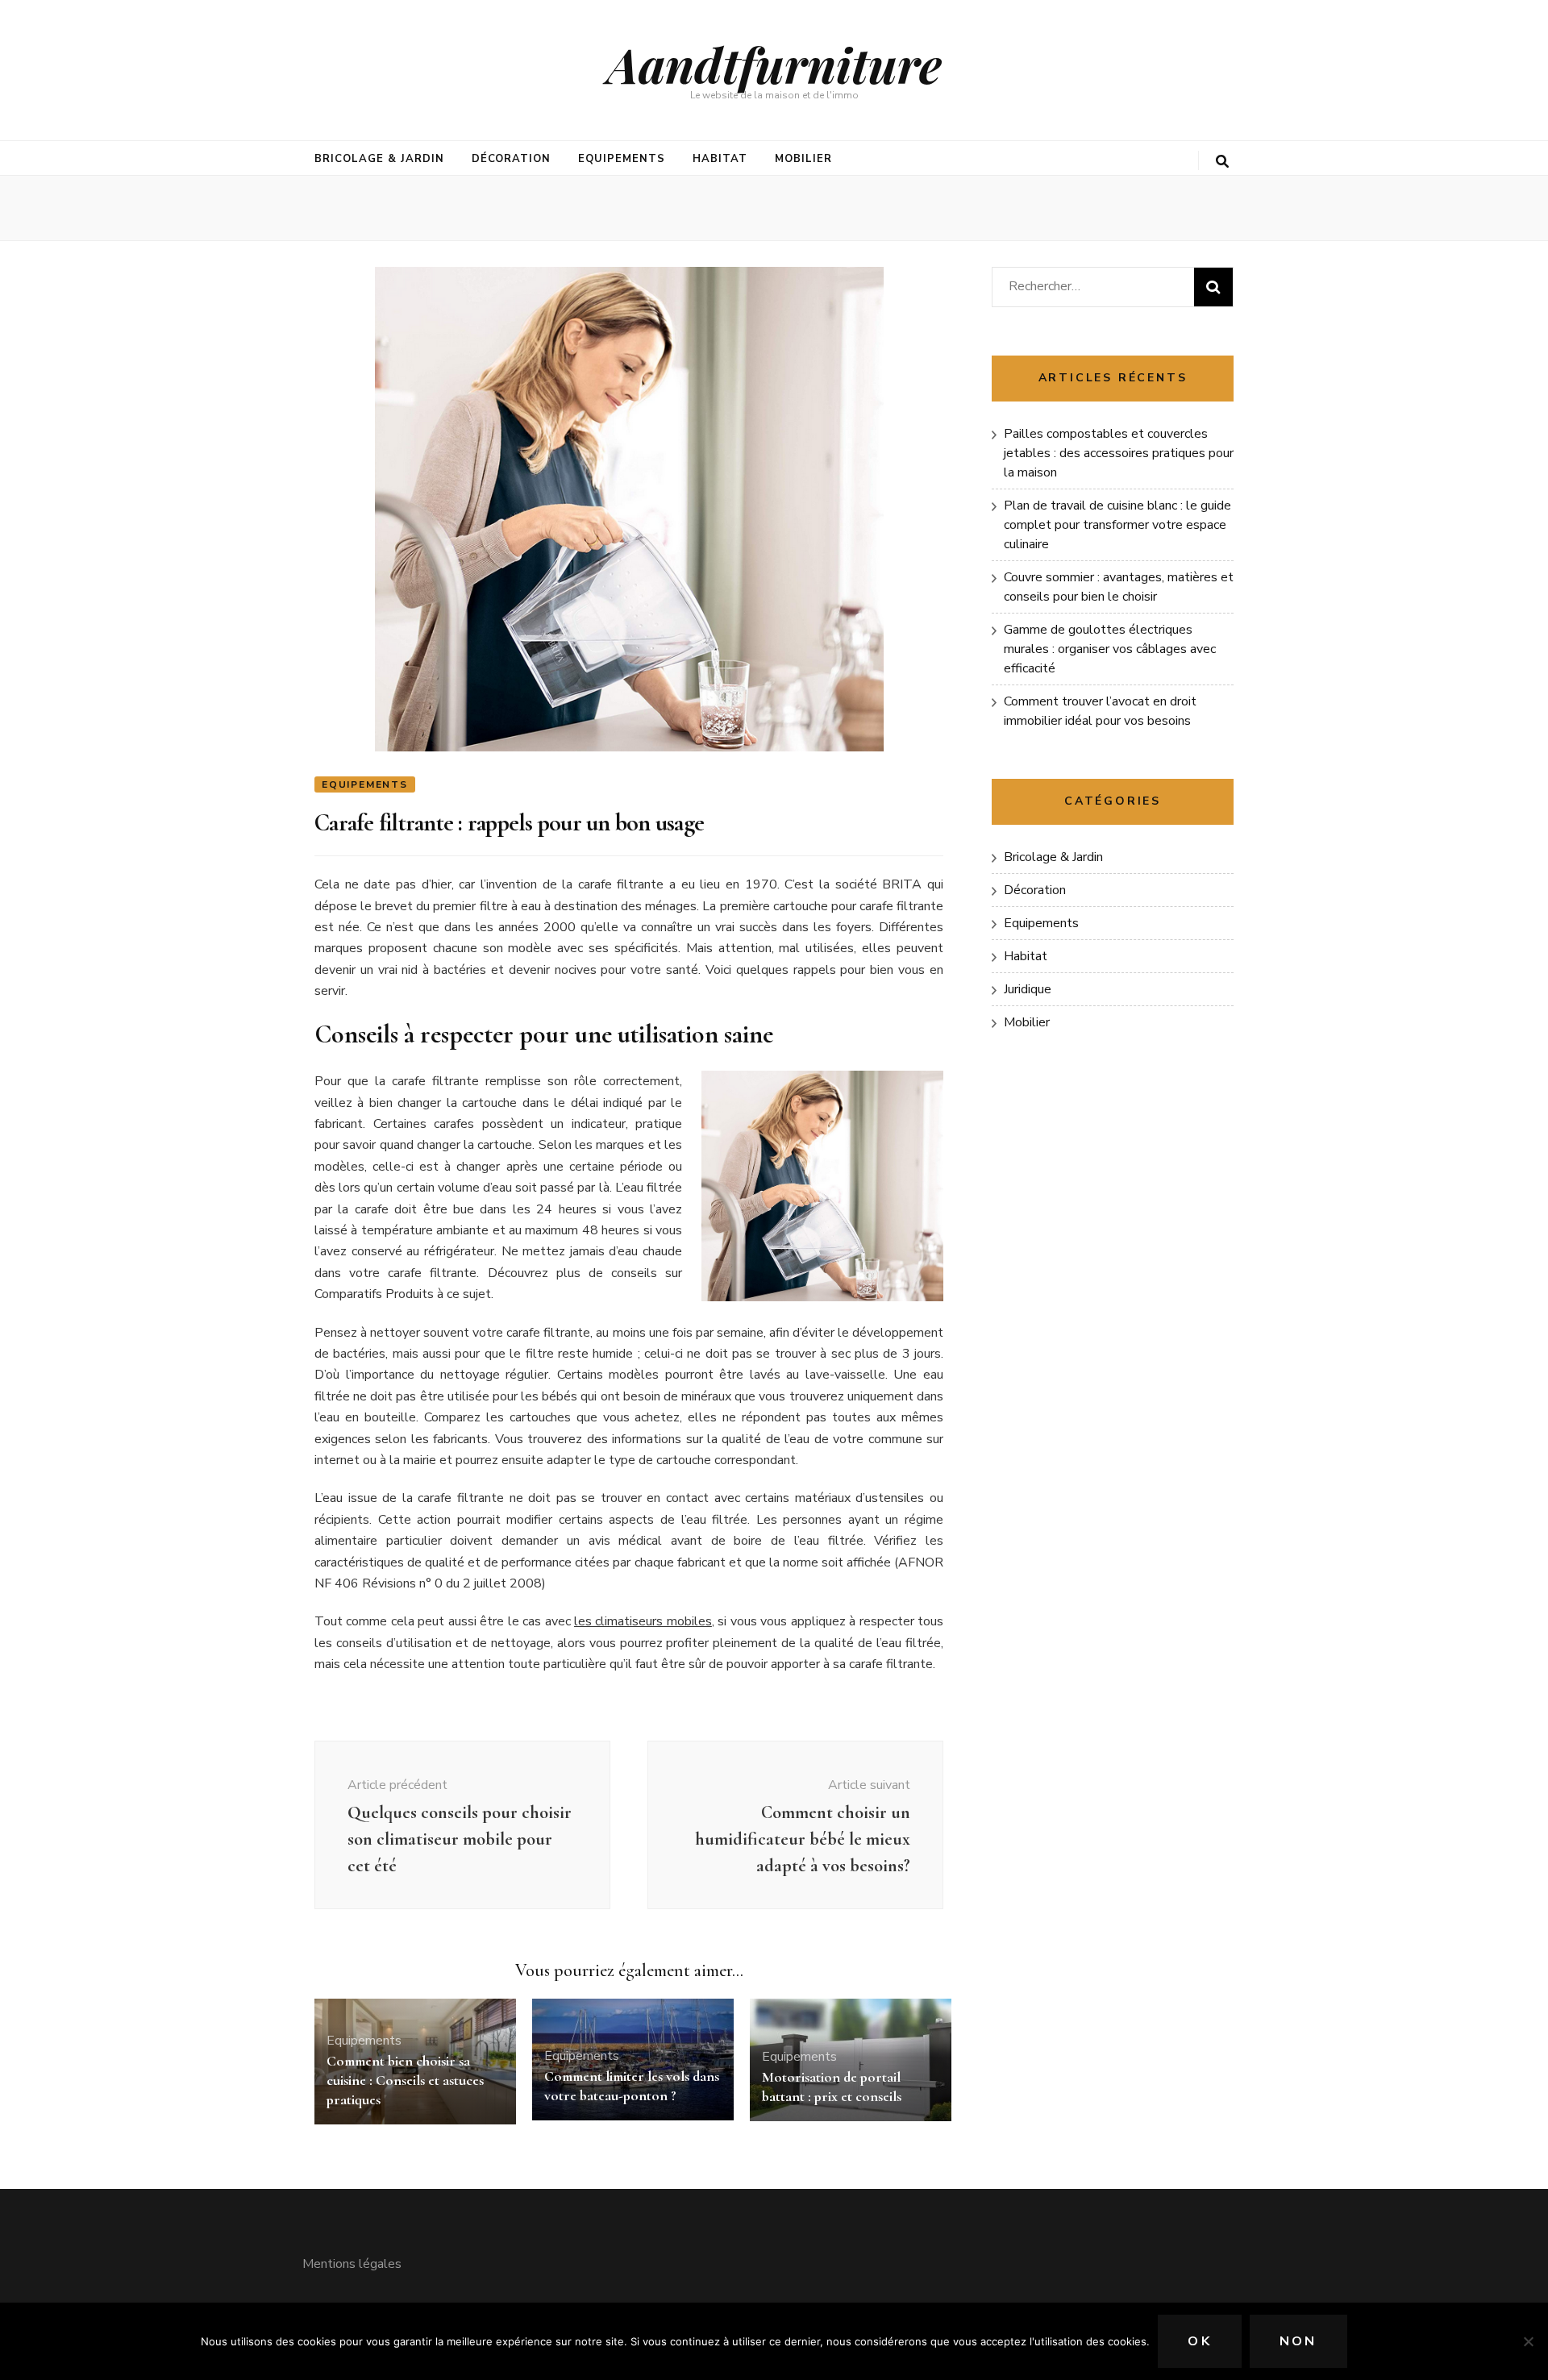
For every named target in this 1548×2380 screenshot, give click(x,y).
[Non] (1528, 2341)
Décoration (512, 159)
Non (1298, 2341)
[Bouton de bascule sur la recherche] (1222, 162)
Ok (1199, 2341)
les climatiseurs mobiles (643, 1621)
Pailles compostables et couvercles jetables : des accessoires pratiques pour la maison (1119, 453)
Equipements (622, 159)
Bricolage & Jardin (379, 159)
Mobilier (803, 159)
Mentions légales (352, 2264)
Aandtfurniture (774, 64)
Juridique (1028, 989)
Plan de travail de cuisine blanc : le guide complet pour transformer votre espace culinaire (1117, 525)
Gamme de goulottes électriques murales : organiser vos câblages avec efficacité (1110, 649)
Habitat (720, 159)
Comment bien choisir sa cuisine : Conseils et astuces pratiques (405, 2080)
